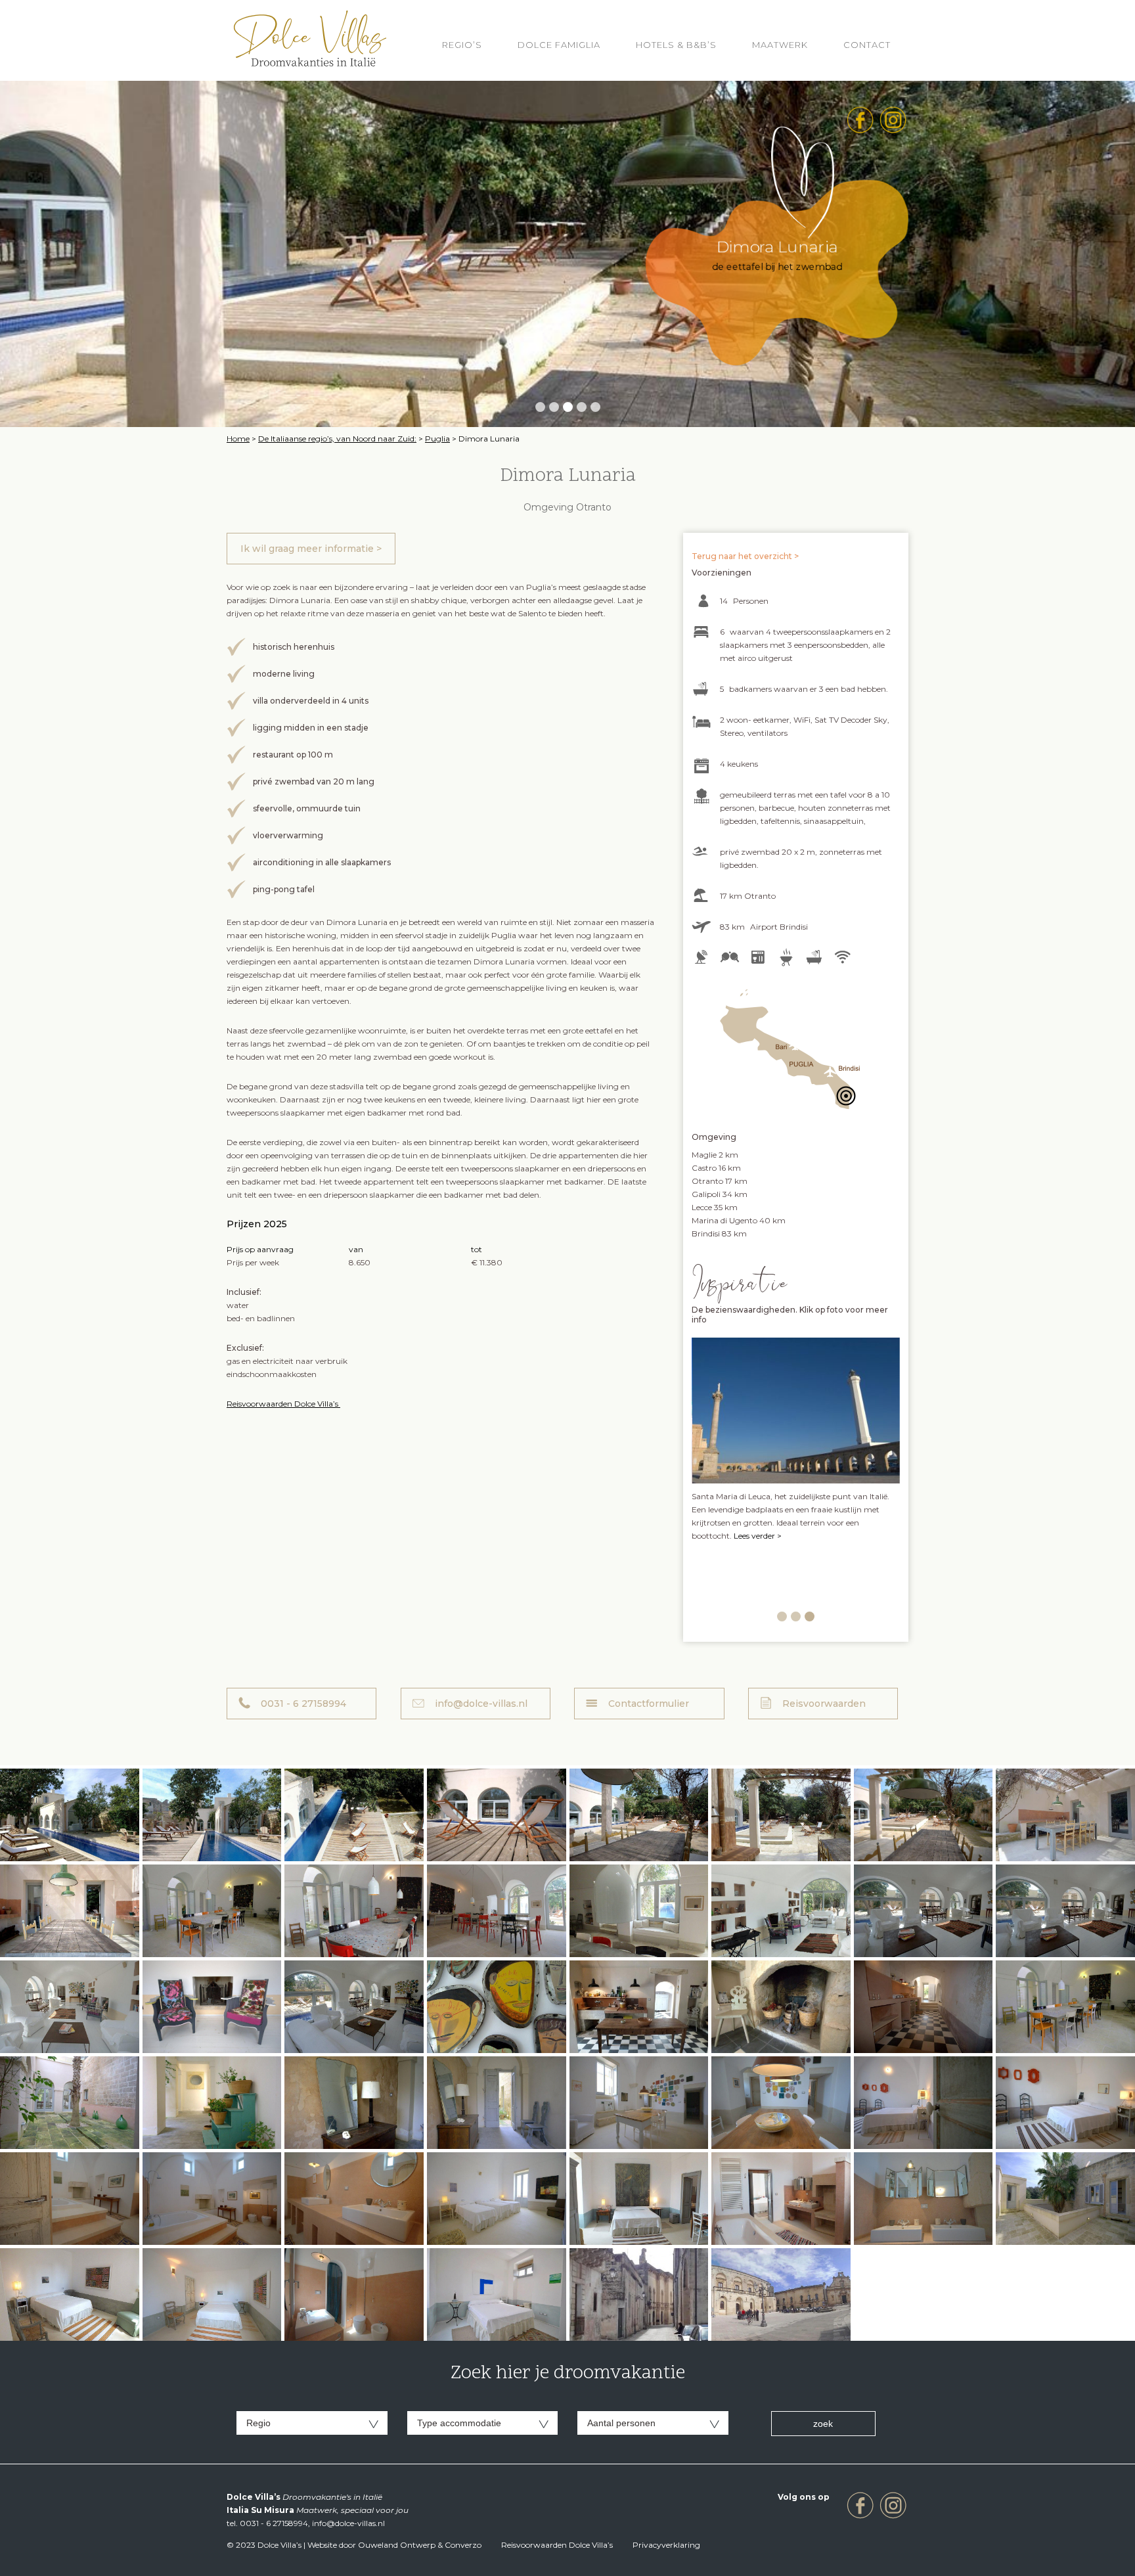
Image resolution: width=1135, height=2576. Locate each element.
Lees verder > (756, 1588)
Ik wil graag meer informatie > (311, 549)
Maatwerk (780, 45)
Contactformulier (649, 1704)
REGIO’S (462, 45)
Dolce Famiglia (559, 45)
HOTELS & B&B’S (676, 45)
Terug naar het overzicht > (745, 556)
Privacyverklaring (666, 2545)
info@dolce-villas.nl (481, 1704)
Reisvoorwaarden (824, 1704)
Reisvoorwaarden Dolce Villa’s (283, 1404)
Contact (867, 45)
